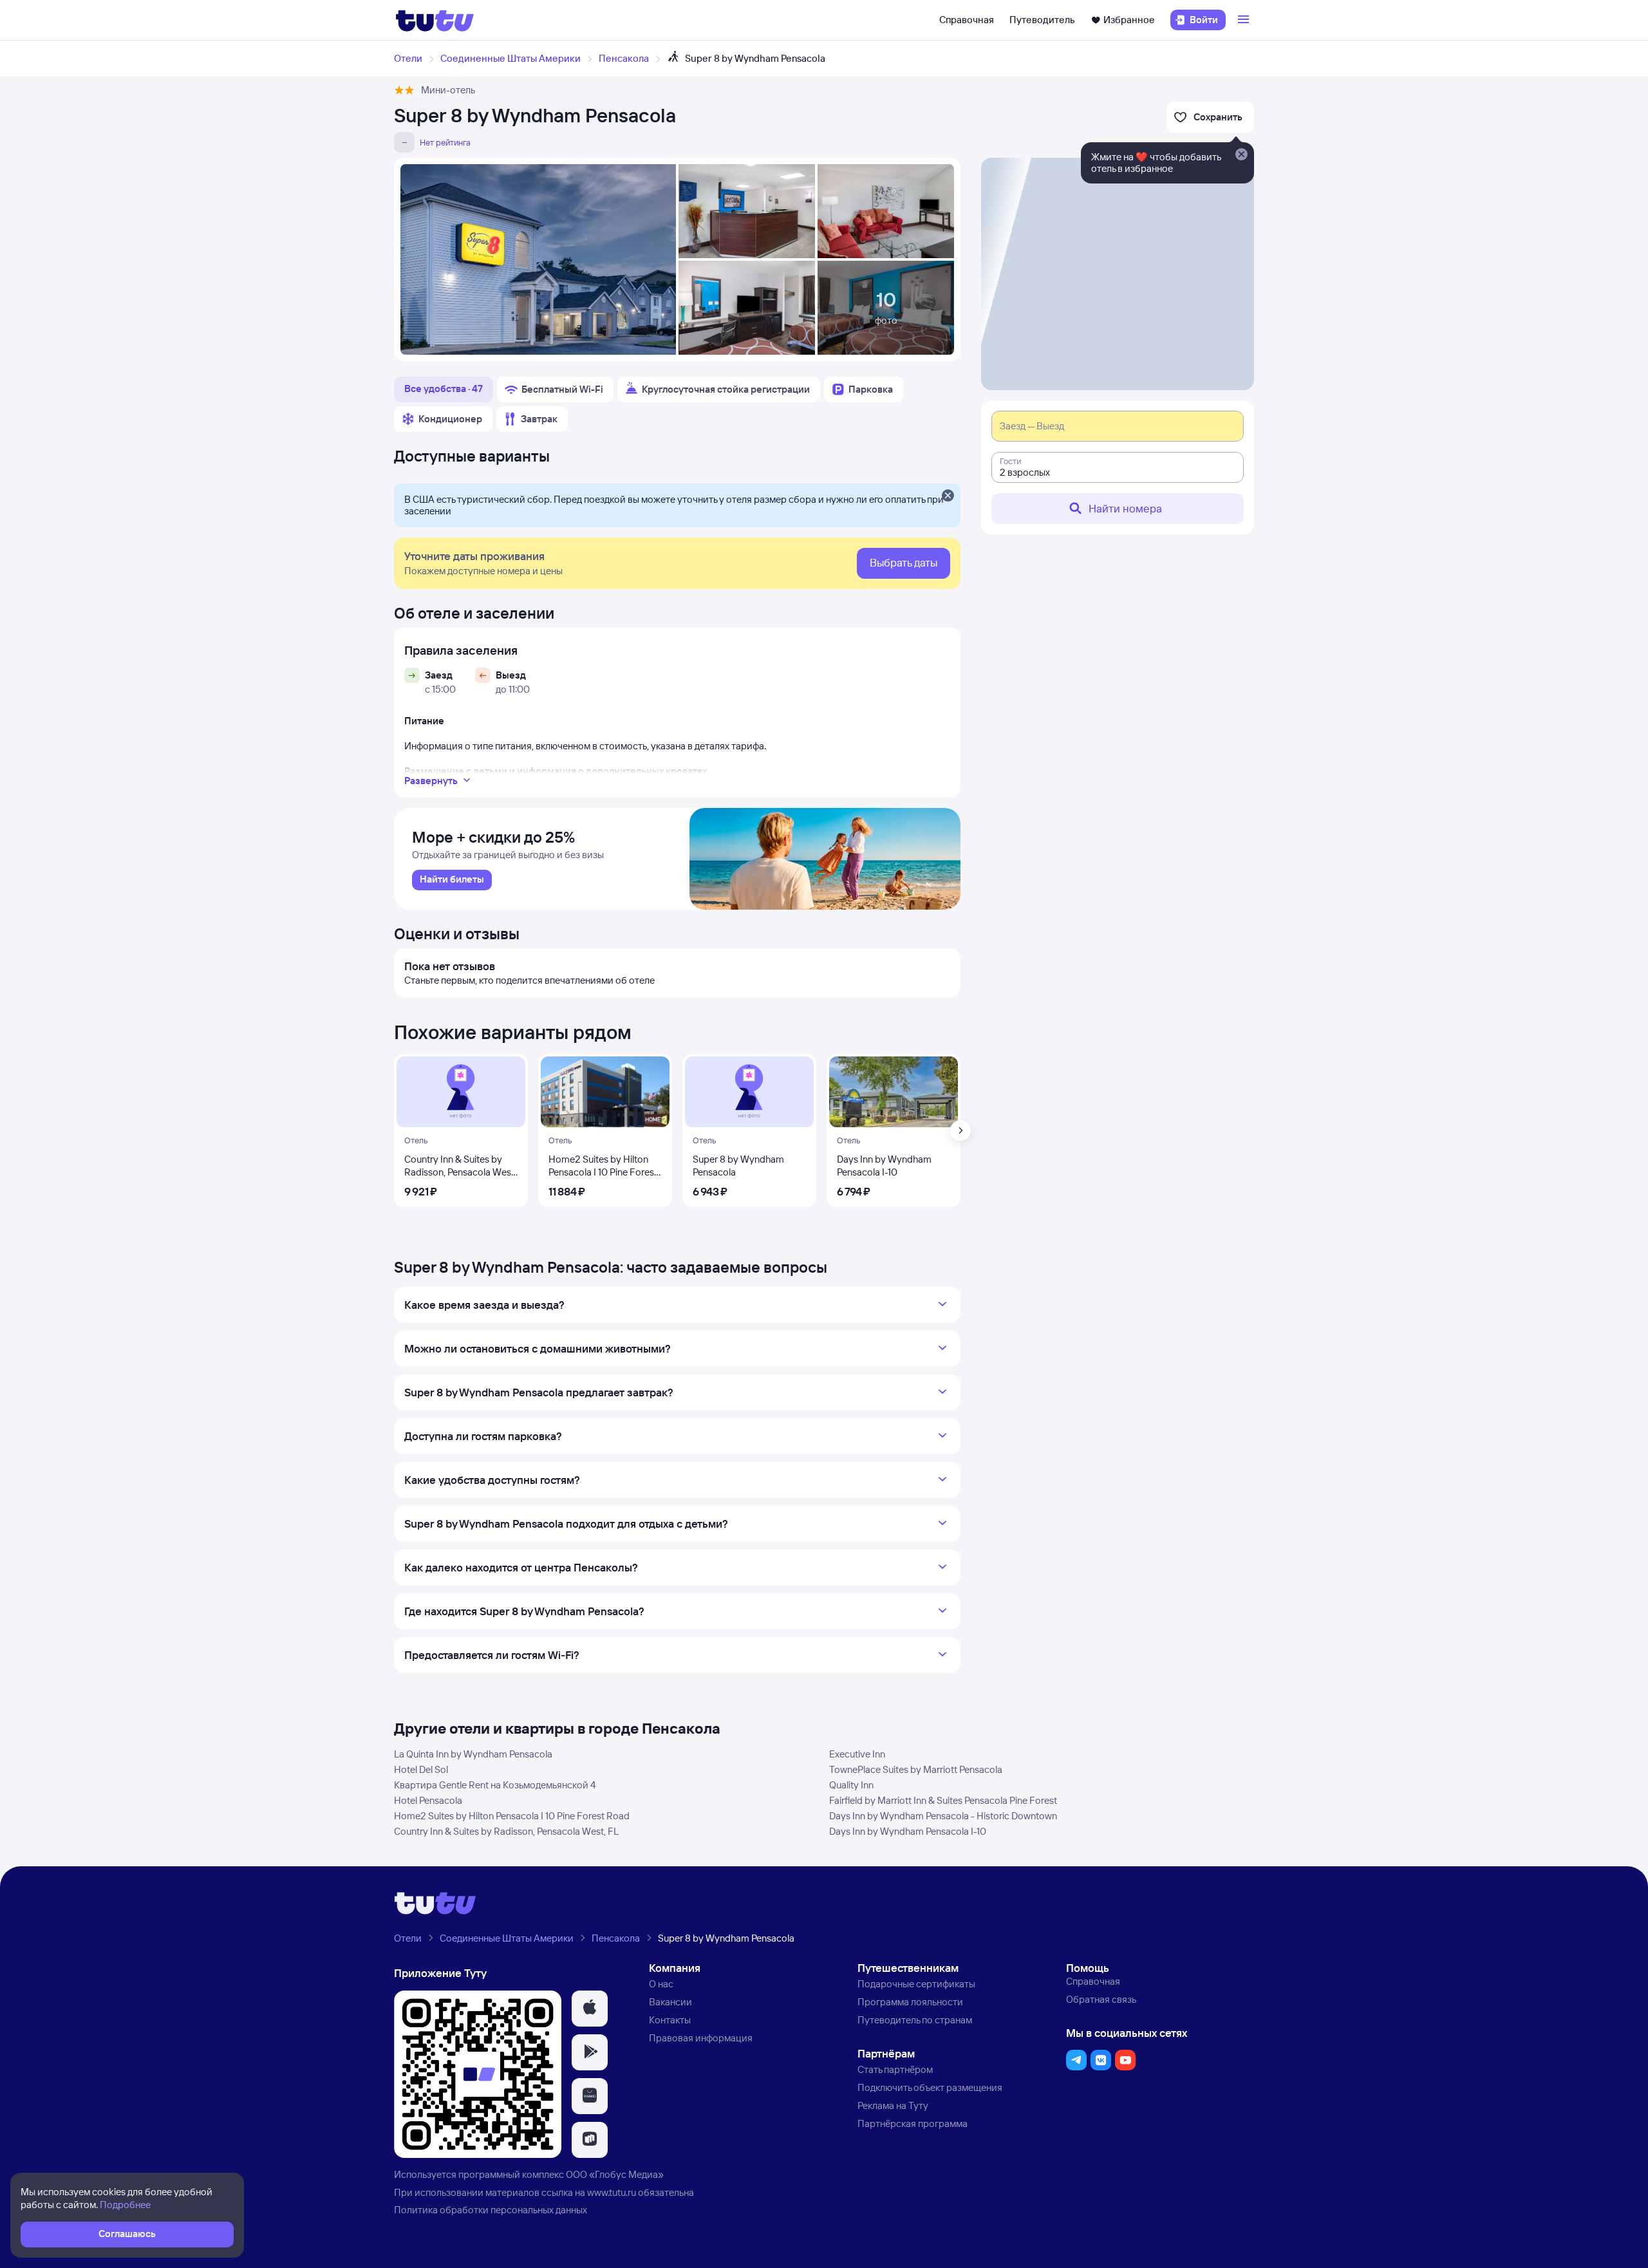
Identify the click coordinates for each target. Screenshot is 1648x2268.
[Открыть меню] (1245, 20)
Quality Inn (851, 1785)
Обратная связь (1101, 1999)
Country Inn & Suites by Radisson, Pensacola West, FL (506, 1831)
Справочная (967, 20)
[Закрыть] (948, 496)
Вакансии (670, 2002)
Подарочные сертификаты (916, 1984)
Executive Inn (857, 1754)
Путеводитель (1042, 20)
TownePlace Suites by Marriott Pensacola (916, 1769)
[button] (590, 2009)
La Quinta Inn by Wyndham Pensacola (473, 1754)
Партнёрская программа (913, 2123)
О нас (661, 1984)
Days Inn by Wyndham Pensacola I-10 (908, 1831)
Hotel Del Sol (421, 1769)
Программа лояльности (910, 2002)
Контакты (670, 2020)
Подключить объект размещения (930, 2087)
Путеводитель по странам (915, 2020)
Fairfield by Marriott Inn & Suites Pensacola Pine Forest (943, 1800)
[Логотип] (435, 20)
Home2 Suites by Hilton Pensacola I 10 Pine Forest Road (512, 1816)
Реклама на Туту (893, 2105)
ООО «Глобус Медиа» (615, 2174)
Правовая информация (701, 2038)
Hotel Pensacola (428, 1800)
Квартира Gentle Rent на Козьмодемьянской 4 (495, 1785)
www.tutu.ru (612, 2192)
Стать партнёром (895, 2069)
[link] (452, 880)
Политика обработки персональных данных (491, 2210)
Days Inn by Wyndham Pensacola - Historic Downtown (943, 1816)
